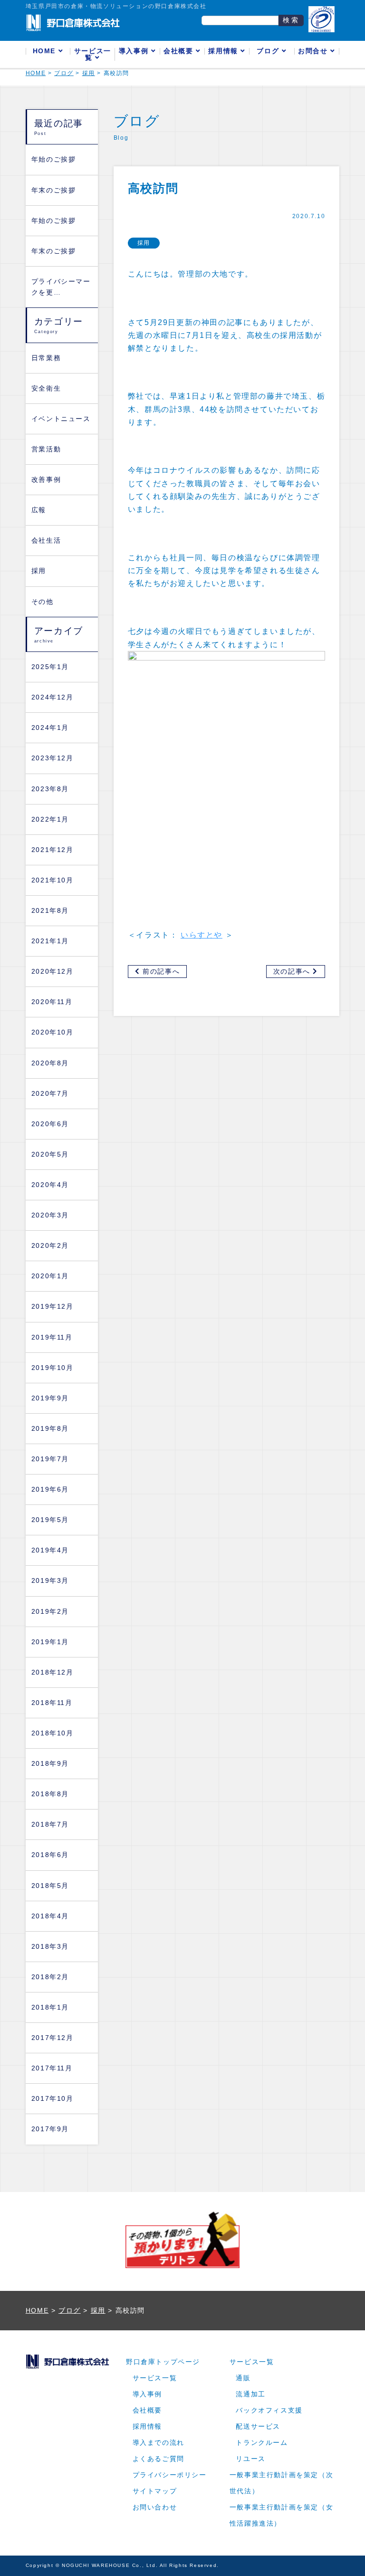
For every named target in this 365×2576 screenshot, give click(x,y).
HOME (46, 51)
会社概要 (180, 51)
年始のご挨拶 (54, 159)
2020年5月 (50, 1154)
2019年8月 (50, 1429)
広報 (39, 510)
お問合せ (314, 51)
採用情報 (224, 51)
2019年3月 (50, 1581)
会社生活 (46, 541)
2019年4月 (50, 1550)
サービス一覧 (93, 54)
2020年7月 (50, 1094)
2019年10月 (53, 1368)
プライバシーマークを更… (61, 287)
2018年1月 (50, 2007)
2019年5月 (50, 1520)
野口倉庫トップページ (163, 2362)
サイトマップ (155, 2491)
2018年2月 (50, 1977)
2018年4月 (50, 1916)
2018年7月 (50, 1824)
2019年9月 (50, 1398)
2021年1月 (50, 941)
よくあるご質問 (158, 2459)
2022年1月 (50, 819)
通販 (243, 2378)
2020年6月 (50, 1124)
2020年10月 (53, 1032)
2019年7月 (50, 1459)
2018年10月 (53, 1733)
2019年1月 (50, 1642)
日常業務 (46, 358)
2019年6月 (50, 1489)
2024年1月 (50, 728)
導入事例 (135, 51)
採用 (39, 571)
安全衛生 (46, 388)
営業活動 (46, 449)
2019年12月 (53, 1307)
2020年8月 (50, 1063)
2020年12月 (53, 972)
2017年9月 (50, 2129)
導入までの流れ (158, 2443)
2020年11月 (52, 1002)
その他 (43, 602)
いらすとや (202, 935)
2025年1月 (50, 667)
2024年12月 (53, 697)
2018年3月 (50, 1947)
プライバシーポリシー (170, 2475)
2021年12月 (53, 850)
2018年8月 (50, 1794)
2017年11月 (52, 2068)
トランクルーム (262, 2443)
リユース (250, 2459)
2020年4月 (50, 1185)
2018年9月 (50, 1764)
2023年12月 (53, 758)
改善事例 (46, 480)
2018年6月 (50, 1855)
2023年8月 (50, 789)
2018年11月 (52, 1703)
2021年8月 (50, 911)
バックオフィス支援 (269, 2410)
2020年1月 (50, 1276)
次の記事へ (293, 972)
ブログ (269, 51)
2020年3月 (50, 1215)
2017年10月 (53, 2099)
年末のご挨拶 (54, 190)
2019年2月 (50, 1612)
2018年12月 (53, 1672)
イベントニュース (61, 419)
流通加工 (250, 2394)
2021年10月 (53, 880)
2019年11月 (52, 1337)
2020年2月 (50, 1246)
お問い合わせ (155, 2507)
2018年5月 (50, 1886)
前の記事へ (160, 972)
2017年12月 (53, 2038)
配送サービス (258, 2427)
